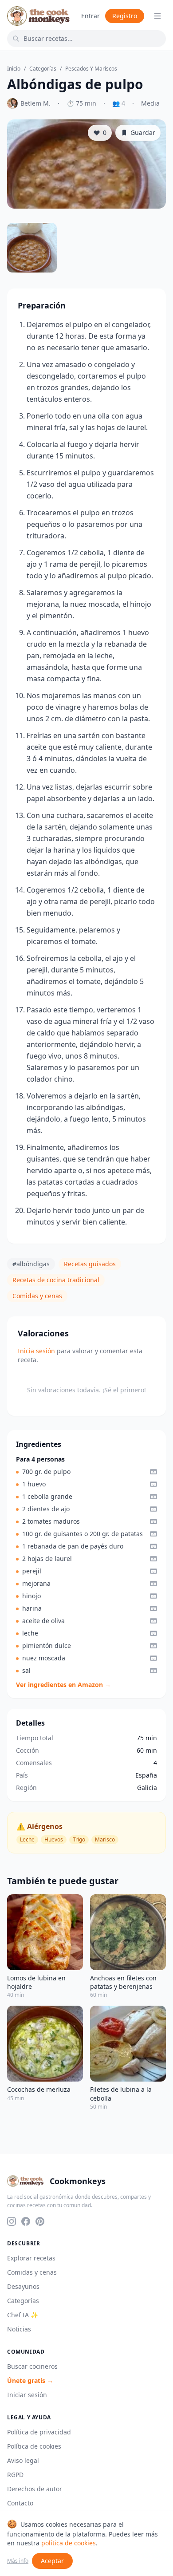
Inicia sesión (36, 1351)
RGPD (15, 2475)
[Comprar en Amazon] (153, 1472)
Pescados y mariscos (91, 69)
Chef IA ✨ (23, 2315)
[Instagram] (12, 2221)
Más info (18, 2561)
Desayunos (23, 2286)
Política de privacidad (39, 2432)
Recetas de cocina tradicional (56, 1280)
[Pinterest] (40, 2221)
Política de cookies (34, 2446)
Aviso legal (23, 2460)
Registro (125, 16)
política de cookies (69, 2543)
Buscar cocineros (32, 2366)
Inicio (14, 69)
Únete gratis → (30, 2380)
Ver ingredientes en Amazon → (63, 1685)
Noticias (19, 2329)
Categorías (43, 69)
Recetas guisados (90, 1264)
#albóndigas (31, 1264)
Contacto (20, 2503)
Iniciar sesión (27, 2395)
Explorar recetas (31, 2258)
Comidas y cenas (37, 1296)
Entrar (90, 16)
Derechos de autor (35, 2489)
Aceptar (52, 2561)
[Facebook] (26, 2221)
